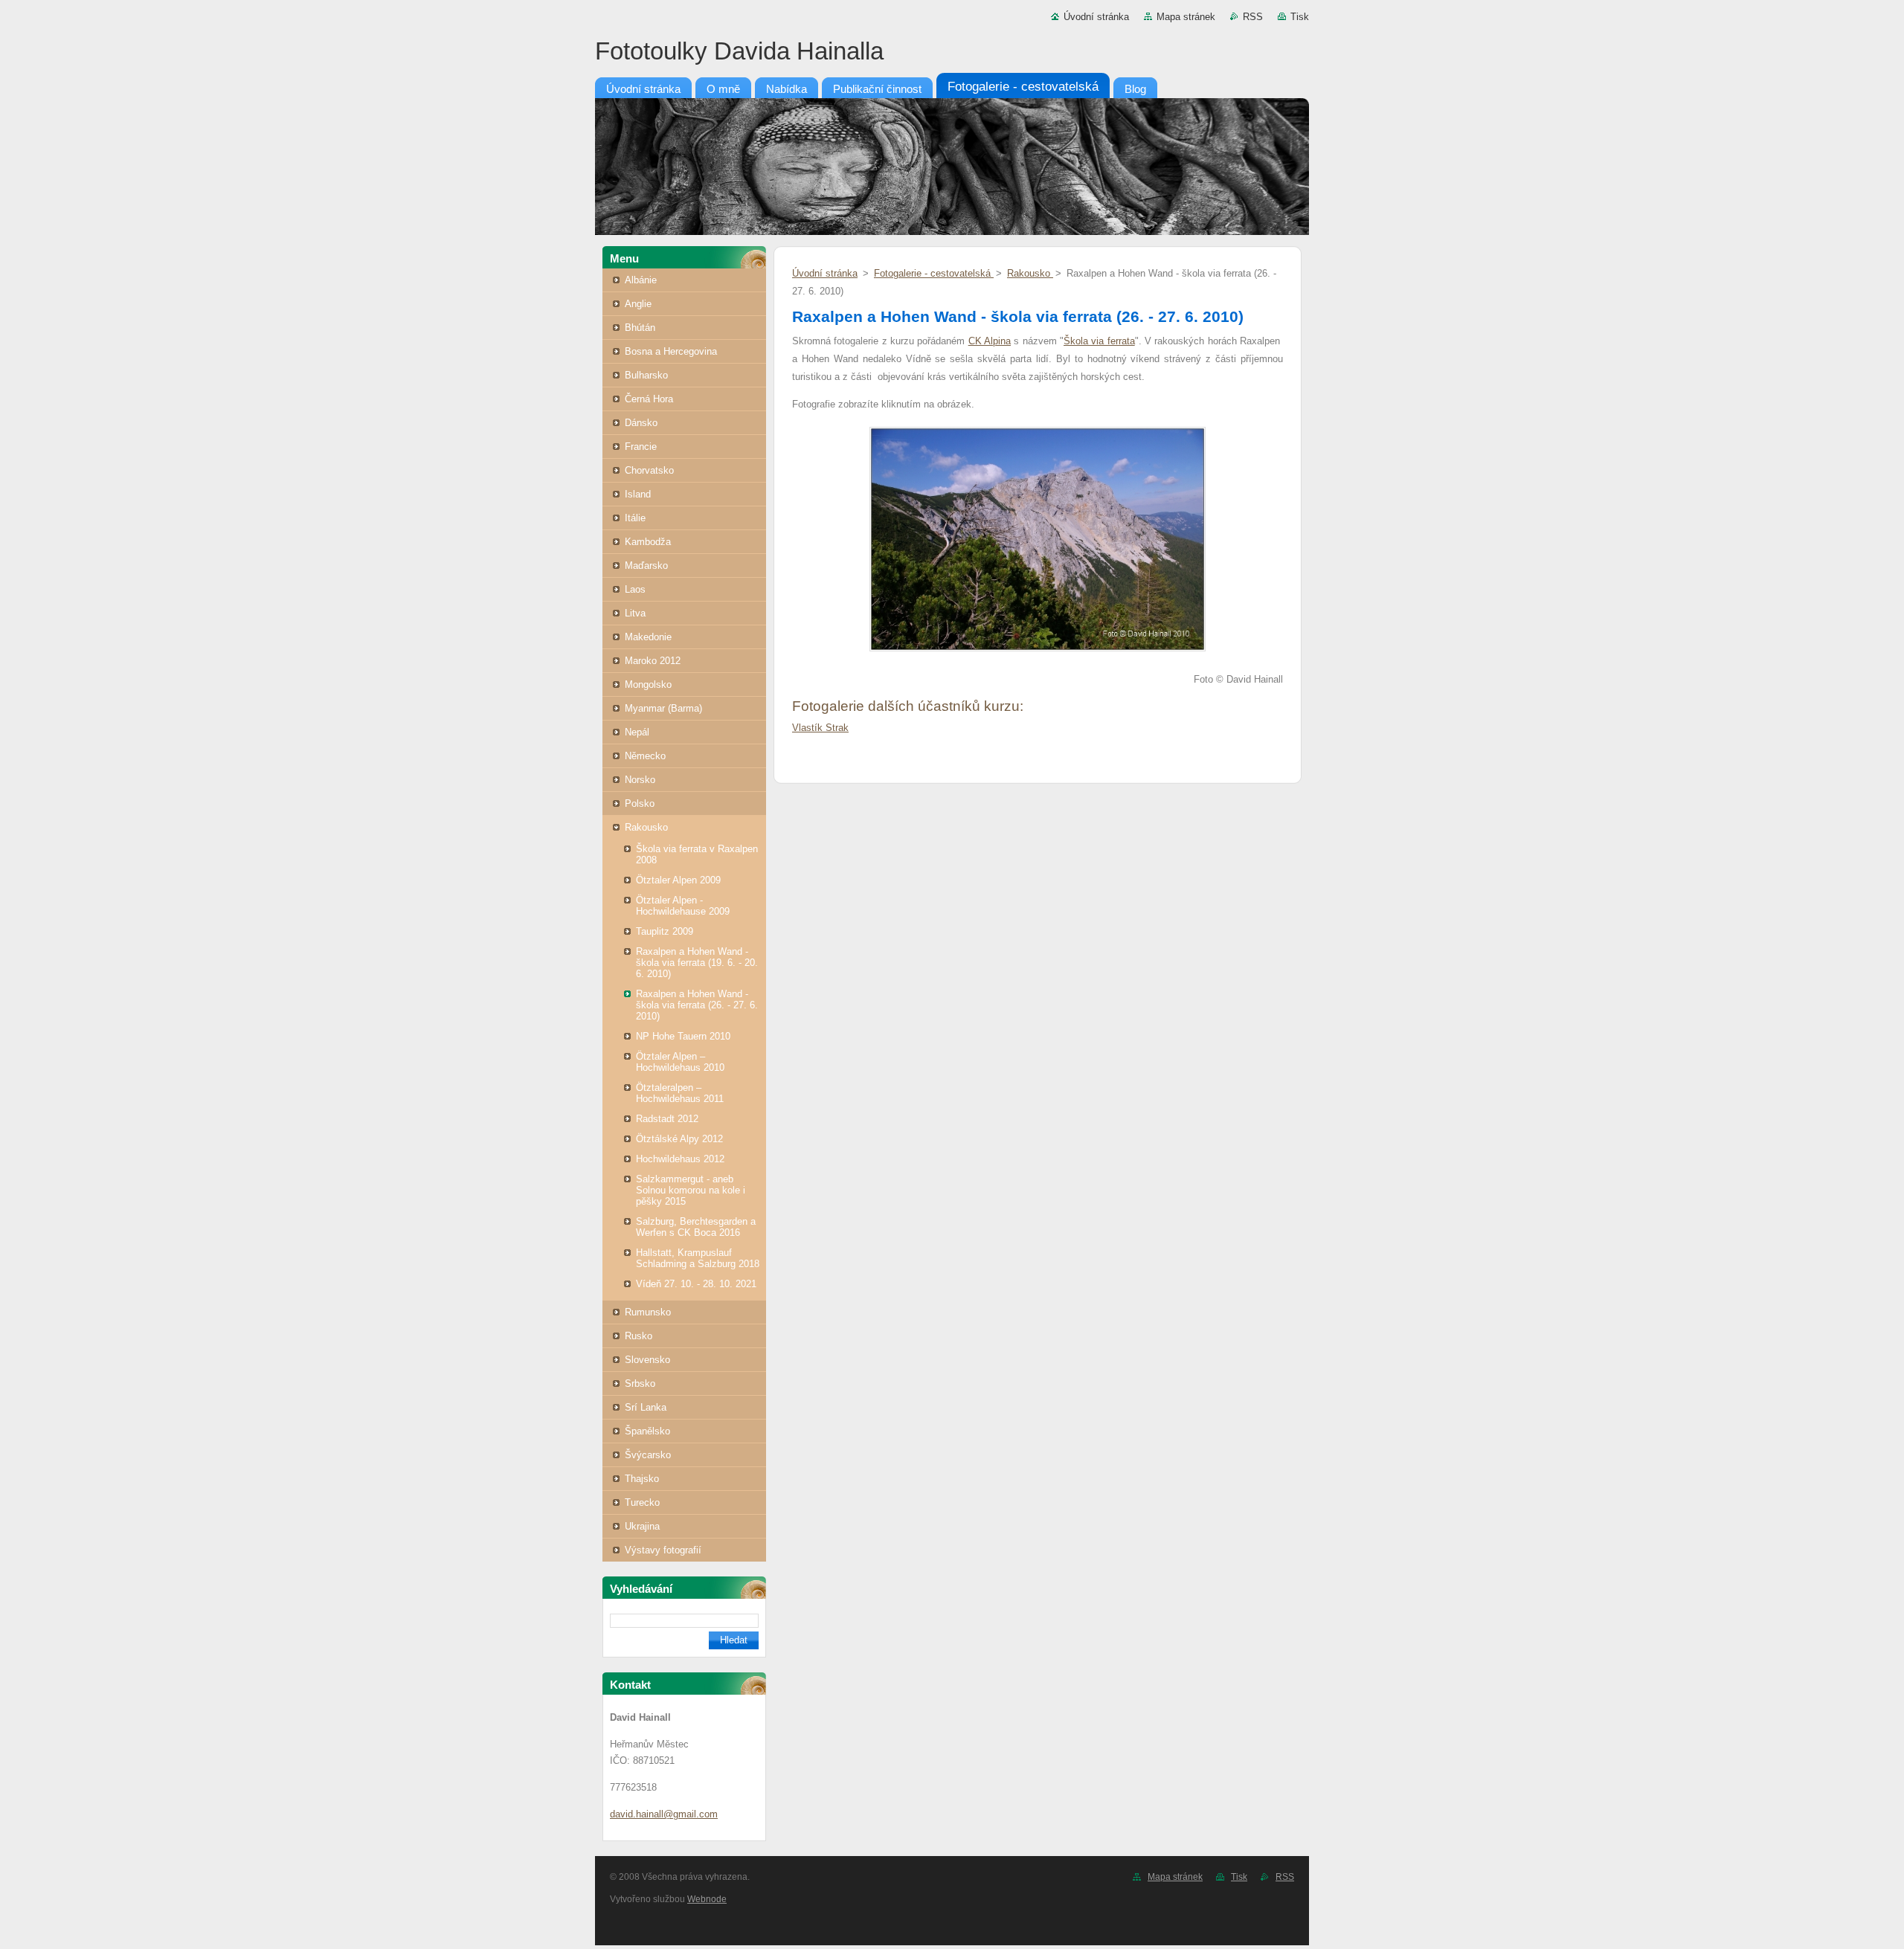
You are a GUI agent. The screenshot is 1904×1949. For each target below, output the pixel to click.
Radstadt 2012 (667, 1119)
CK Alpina (990, 341)
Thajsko (642, 1479)
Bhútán (640, 328)
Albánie (641, 280)
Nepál (637, 732)
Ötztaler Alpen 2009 (678, 880)
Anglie (638, 304)
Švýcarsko (648, 1455)
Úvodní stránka (1096, 17)
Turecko (642, 1502)
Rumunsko (648, 1312)
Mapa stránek (1186, 17)
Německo (645, 756)
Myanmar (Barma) (663, 708)
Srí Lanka (646, 1407)
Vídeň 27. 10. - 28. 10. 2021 (696, 1284)
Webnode (707, 1899)
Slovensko (647, 1360)
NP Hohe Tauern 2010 (683, 1036)
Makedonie (648, 637)
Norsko (640, 780)
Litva (635, 613)
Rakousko (646, 827)
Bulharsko (646, 375)
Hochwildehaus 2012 (680, 1159)
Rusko (639, 1336)
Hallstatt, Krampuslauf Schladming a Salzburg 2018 (698, 1258)
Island (638, 494)
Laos (635, 589)
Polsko (640, 803)
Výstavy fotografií (663, 1550)
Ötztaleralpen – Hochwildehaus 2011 (680, 1093)
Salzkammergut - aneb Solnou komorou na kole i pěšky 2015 (691, 1190)
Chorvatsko (649, 470)
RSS (1253, 17)
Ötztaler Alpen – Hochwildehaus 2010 (680, 1062)
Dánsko (641, 423)
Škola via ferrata (1099, 341)
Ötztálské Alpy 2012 (679, 1139)
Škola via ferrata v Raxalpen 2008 (697, 854)
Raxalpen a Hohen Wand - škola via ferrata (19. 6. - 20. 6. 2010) (697, 963)
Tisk (1300, 17)
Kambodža (648, 542)
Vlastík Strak (820, 728)
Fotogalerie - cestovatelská (934, 273)
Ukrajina (642, 1526)
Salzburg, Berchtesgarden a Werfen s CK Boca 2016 (696, 1227)
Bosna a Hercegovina (671, 351)
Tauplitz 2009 (665, 931)
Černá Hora (649, 399)
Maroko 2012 (653, 661)
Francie (641, 447)
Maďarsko (646, 566)
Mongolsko (648, 684)
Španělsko (647, 1431)
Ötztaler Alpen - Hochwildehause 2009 (683, 906)
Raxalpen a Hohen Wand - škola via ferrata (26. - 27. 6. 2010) (697, 1005)
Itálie (635, 518)
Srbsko (640, 1383)
